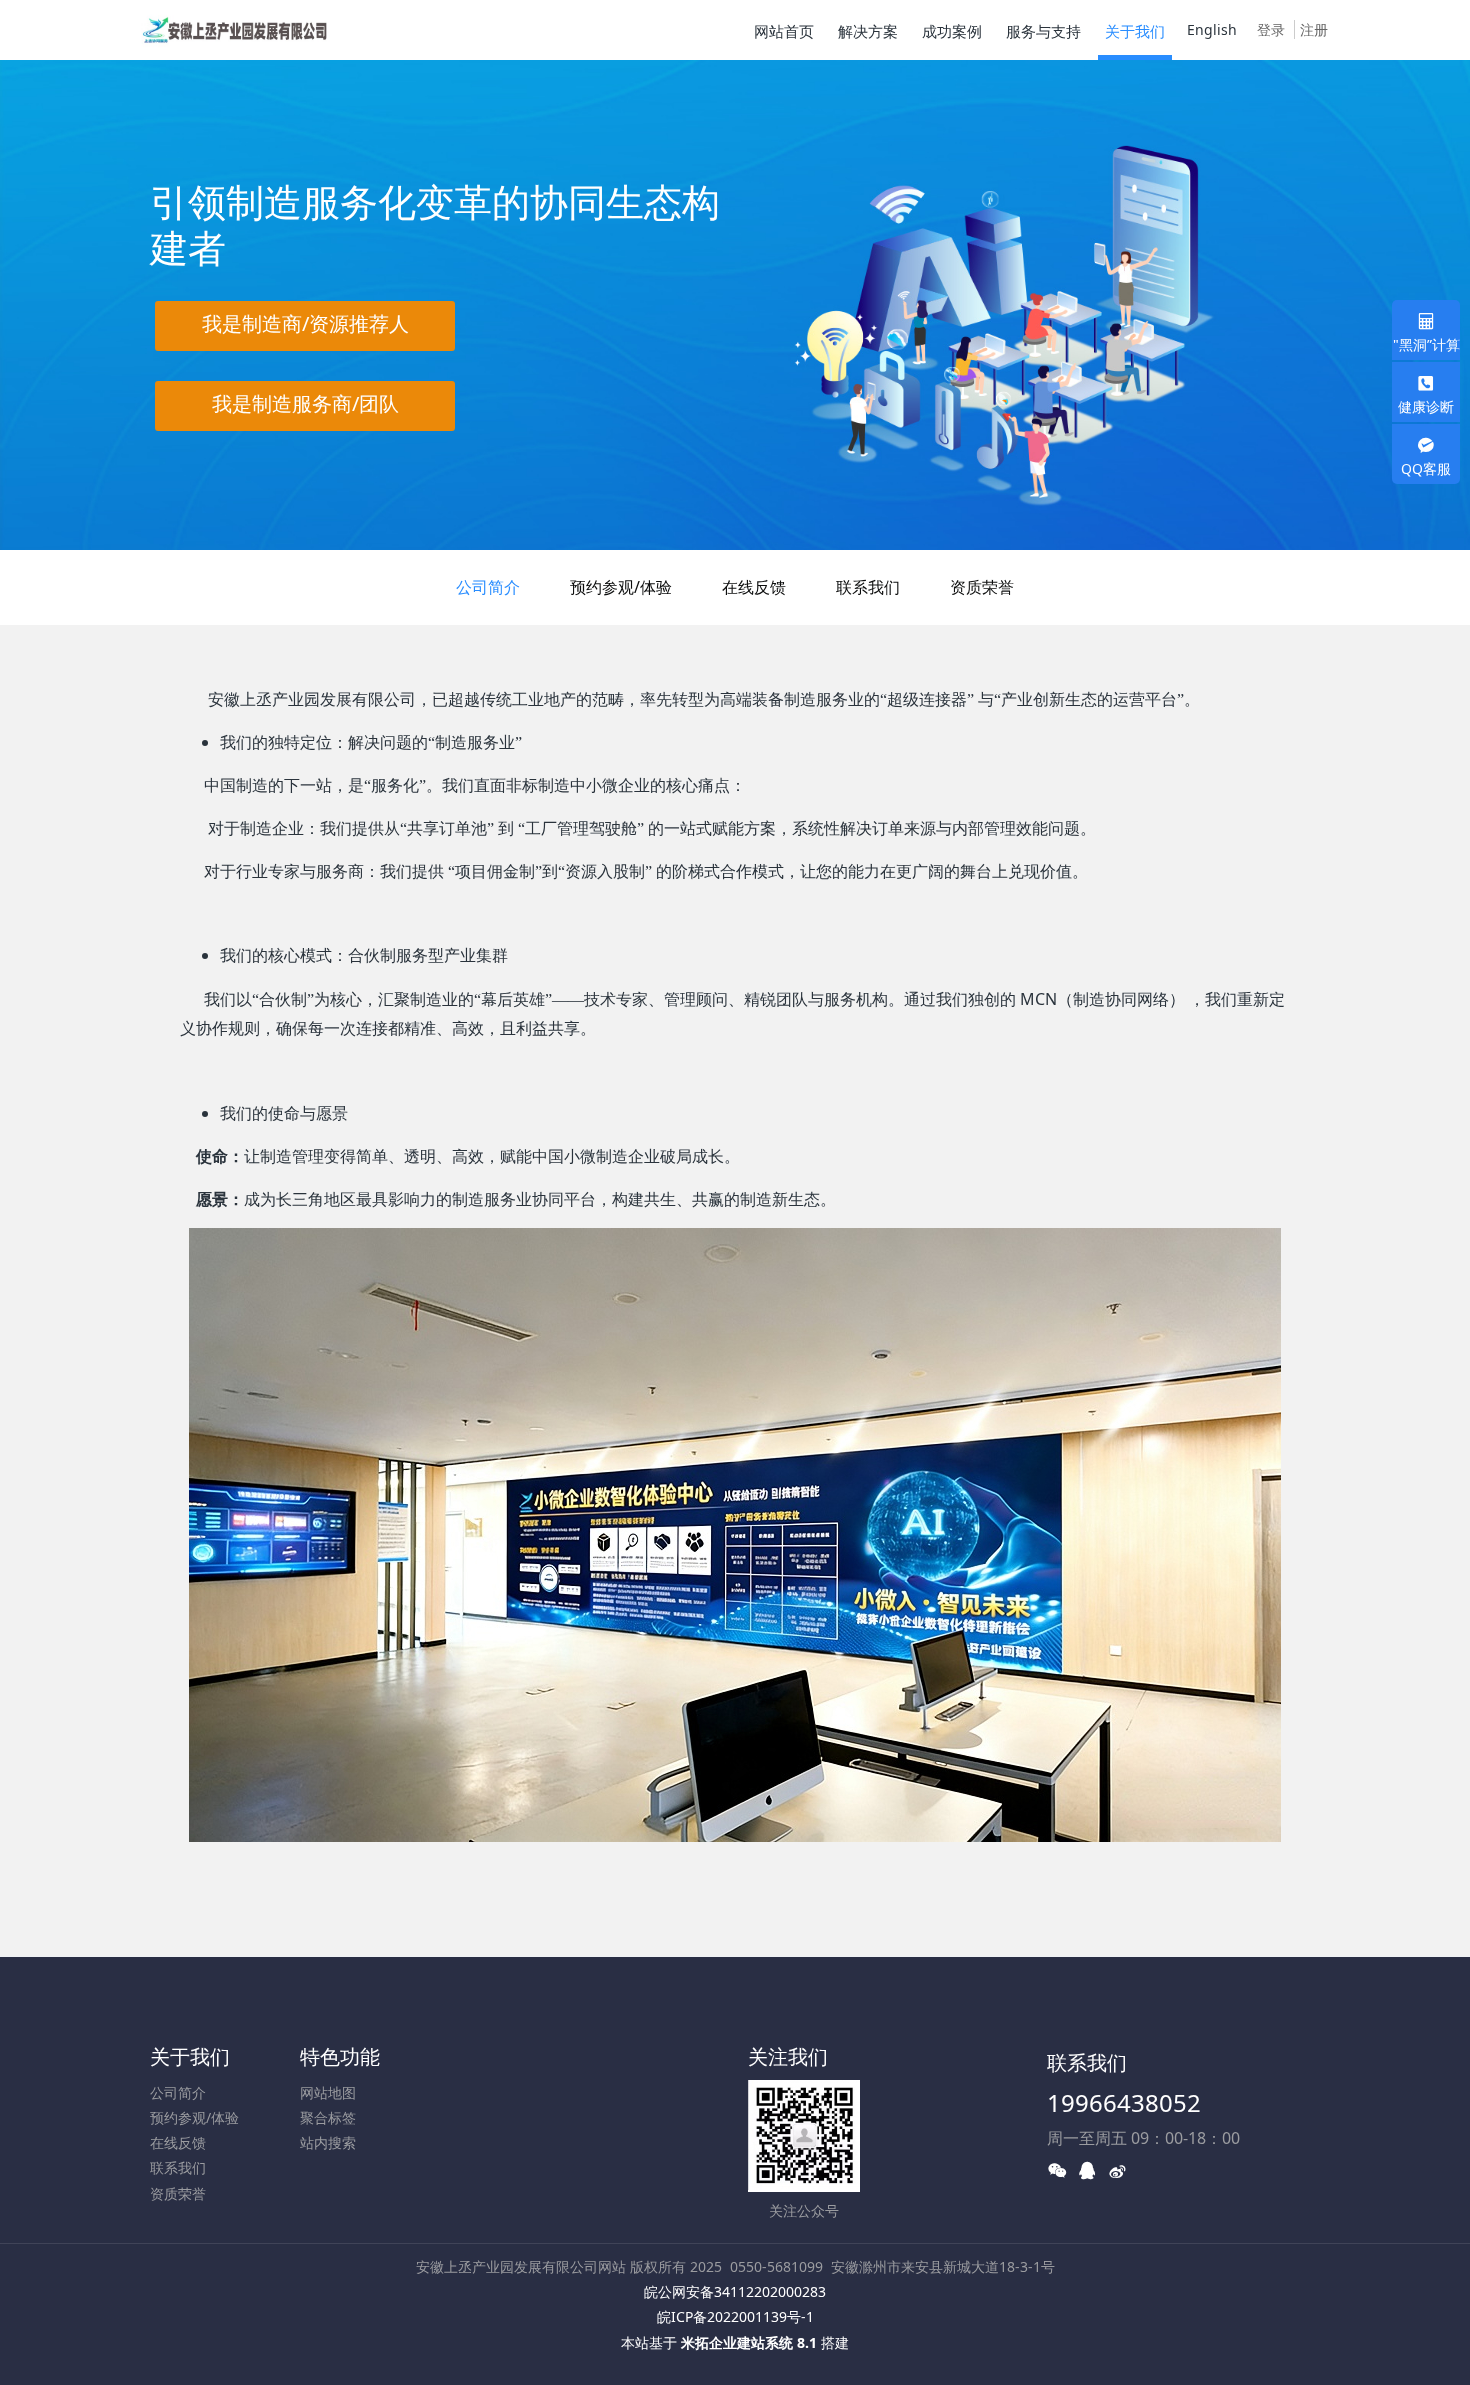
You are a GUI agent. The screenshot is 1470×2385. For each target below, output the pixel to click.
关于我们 (190, 2056)
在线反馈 (754, 587)
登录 (1271, 29)
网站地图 (328, 2092)
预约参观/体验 (621, 587)
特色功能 (340, 2056)
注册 (1314, 29)
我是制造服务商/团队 (305, 403)
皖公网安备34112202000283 (735, 2291)
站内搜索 (328, 2142)
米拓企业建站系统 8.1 (749, 2342)
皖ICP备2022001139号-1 (735, 2316)
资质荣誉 (982, 587)
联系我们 (868, 587)
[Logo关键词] (234, 30)
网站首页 (784, 31)
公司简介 (488, 587)
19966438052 (1124, 2102)
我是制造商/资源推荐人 (305, 323)
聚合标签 (328, 2117)
